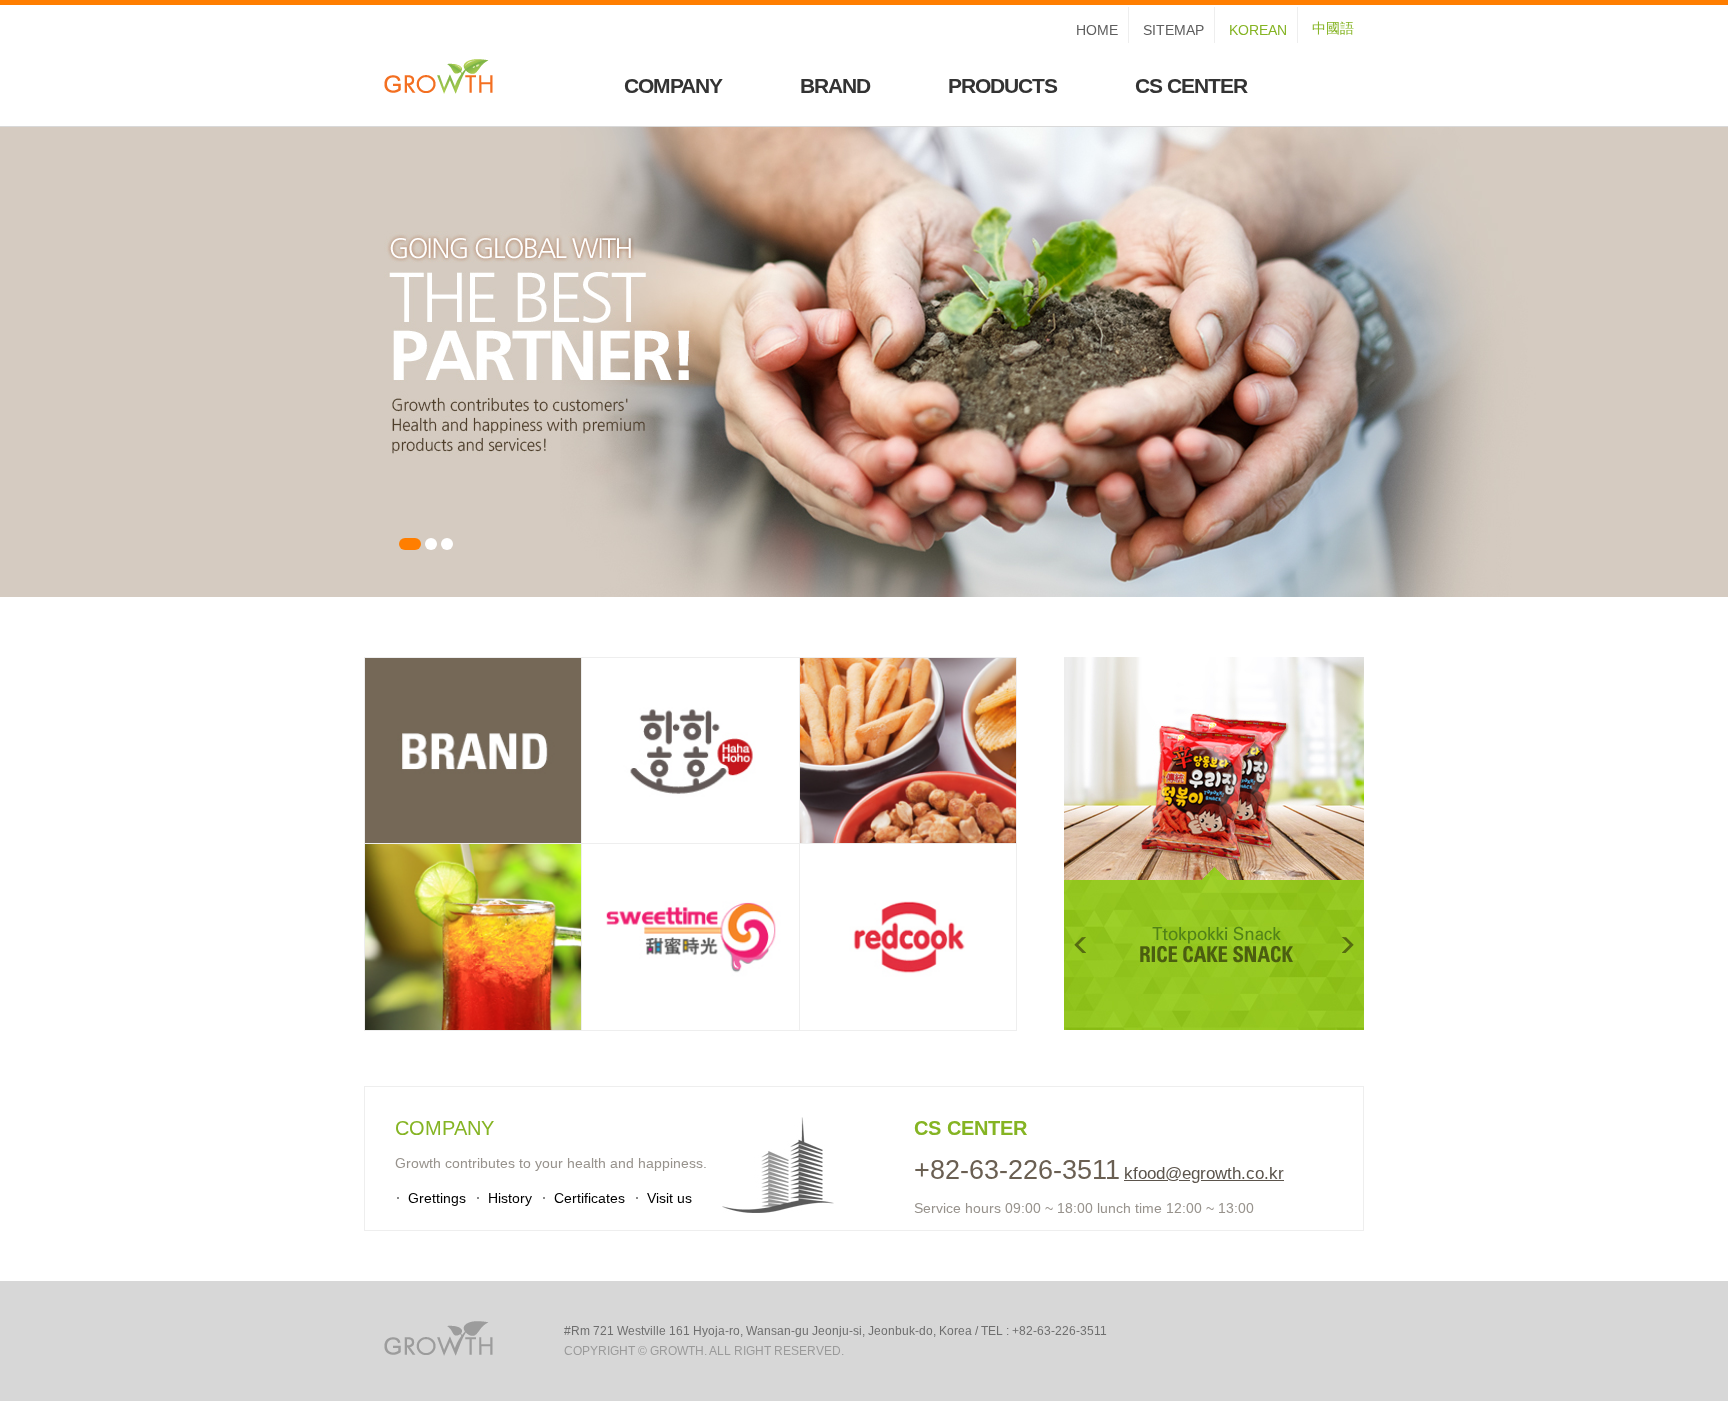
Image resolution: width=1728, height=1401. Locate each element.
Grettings (437, 1198)
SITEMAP (1173, 30)
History (510, 1198)
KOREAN (1258, 30)
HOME (1097, 30)
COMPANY (673, 85)
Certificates (589, 1198)
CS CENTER (1191, 85)
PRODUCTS (1002, 85)
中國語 (1333, 28)
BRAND (835, 85)
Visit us (669, 1198)
